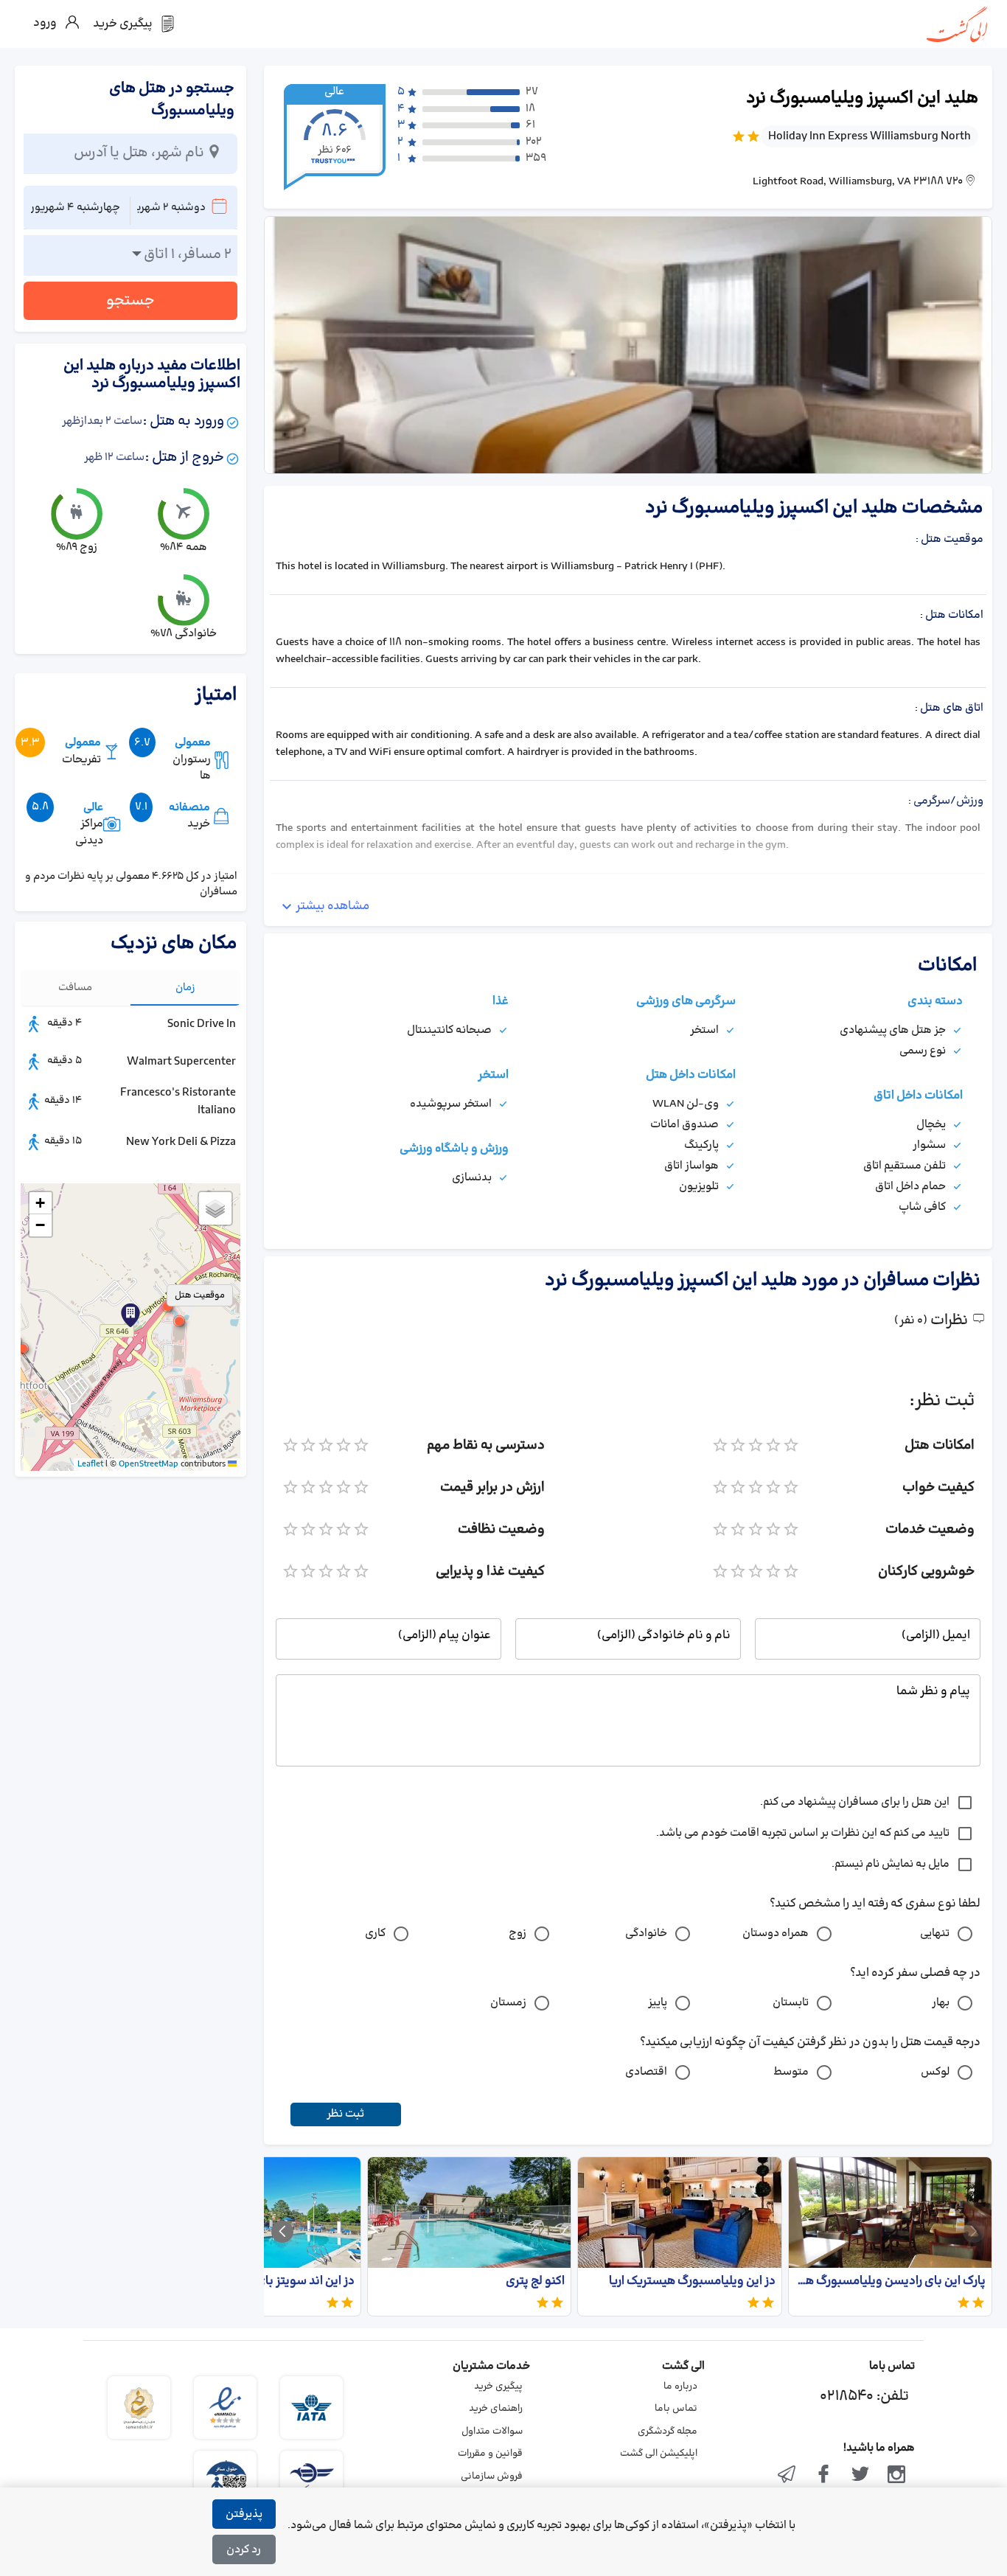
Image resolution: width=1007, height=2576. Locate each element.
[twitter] (860, 2476)
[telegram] (787, 2476)
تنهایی (935, 1933)
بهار (941, 2003)
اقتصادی (646, 2072)
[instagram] (896, 2476)
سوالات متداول (492, 2431)
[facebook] (823, 2476)
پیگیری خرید (498, 2387)
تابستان (791, 2003)
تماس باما (676, 2409)
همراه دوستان (776, 1933)
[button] (167, 1306)
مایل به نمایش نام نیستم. (891, 1864)
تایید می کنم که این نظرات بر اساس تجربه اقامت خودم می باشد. (803, 1833)
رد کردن (244, 2550)
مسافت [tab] (75, 988)
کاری (375, 1933)
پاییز (658, 2003)
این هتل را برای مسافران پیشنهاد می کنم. (855, 1802)
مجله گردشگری (668, 2431)
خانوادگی (646, 1933)
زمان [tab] (185, 988)
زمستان (508, 2003)
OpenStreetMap (149, 1464)
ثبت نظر (345, 2114)
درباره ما (680, 2387)
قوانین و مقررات (490, 2454)
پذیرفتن (244, 2514)
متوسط (791, 2072)
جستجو (130, 301)
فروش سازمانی (492, 2476)
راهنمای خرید (496, 2409)
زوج (518, 1933)
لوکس (935, 2072)
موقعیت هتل (200, 1295)
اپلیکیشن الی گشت (659, 2454)
